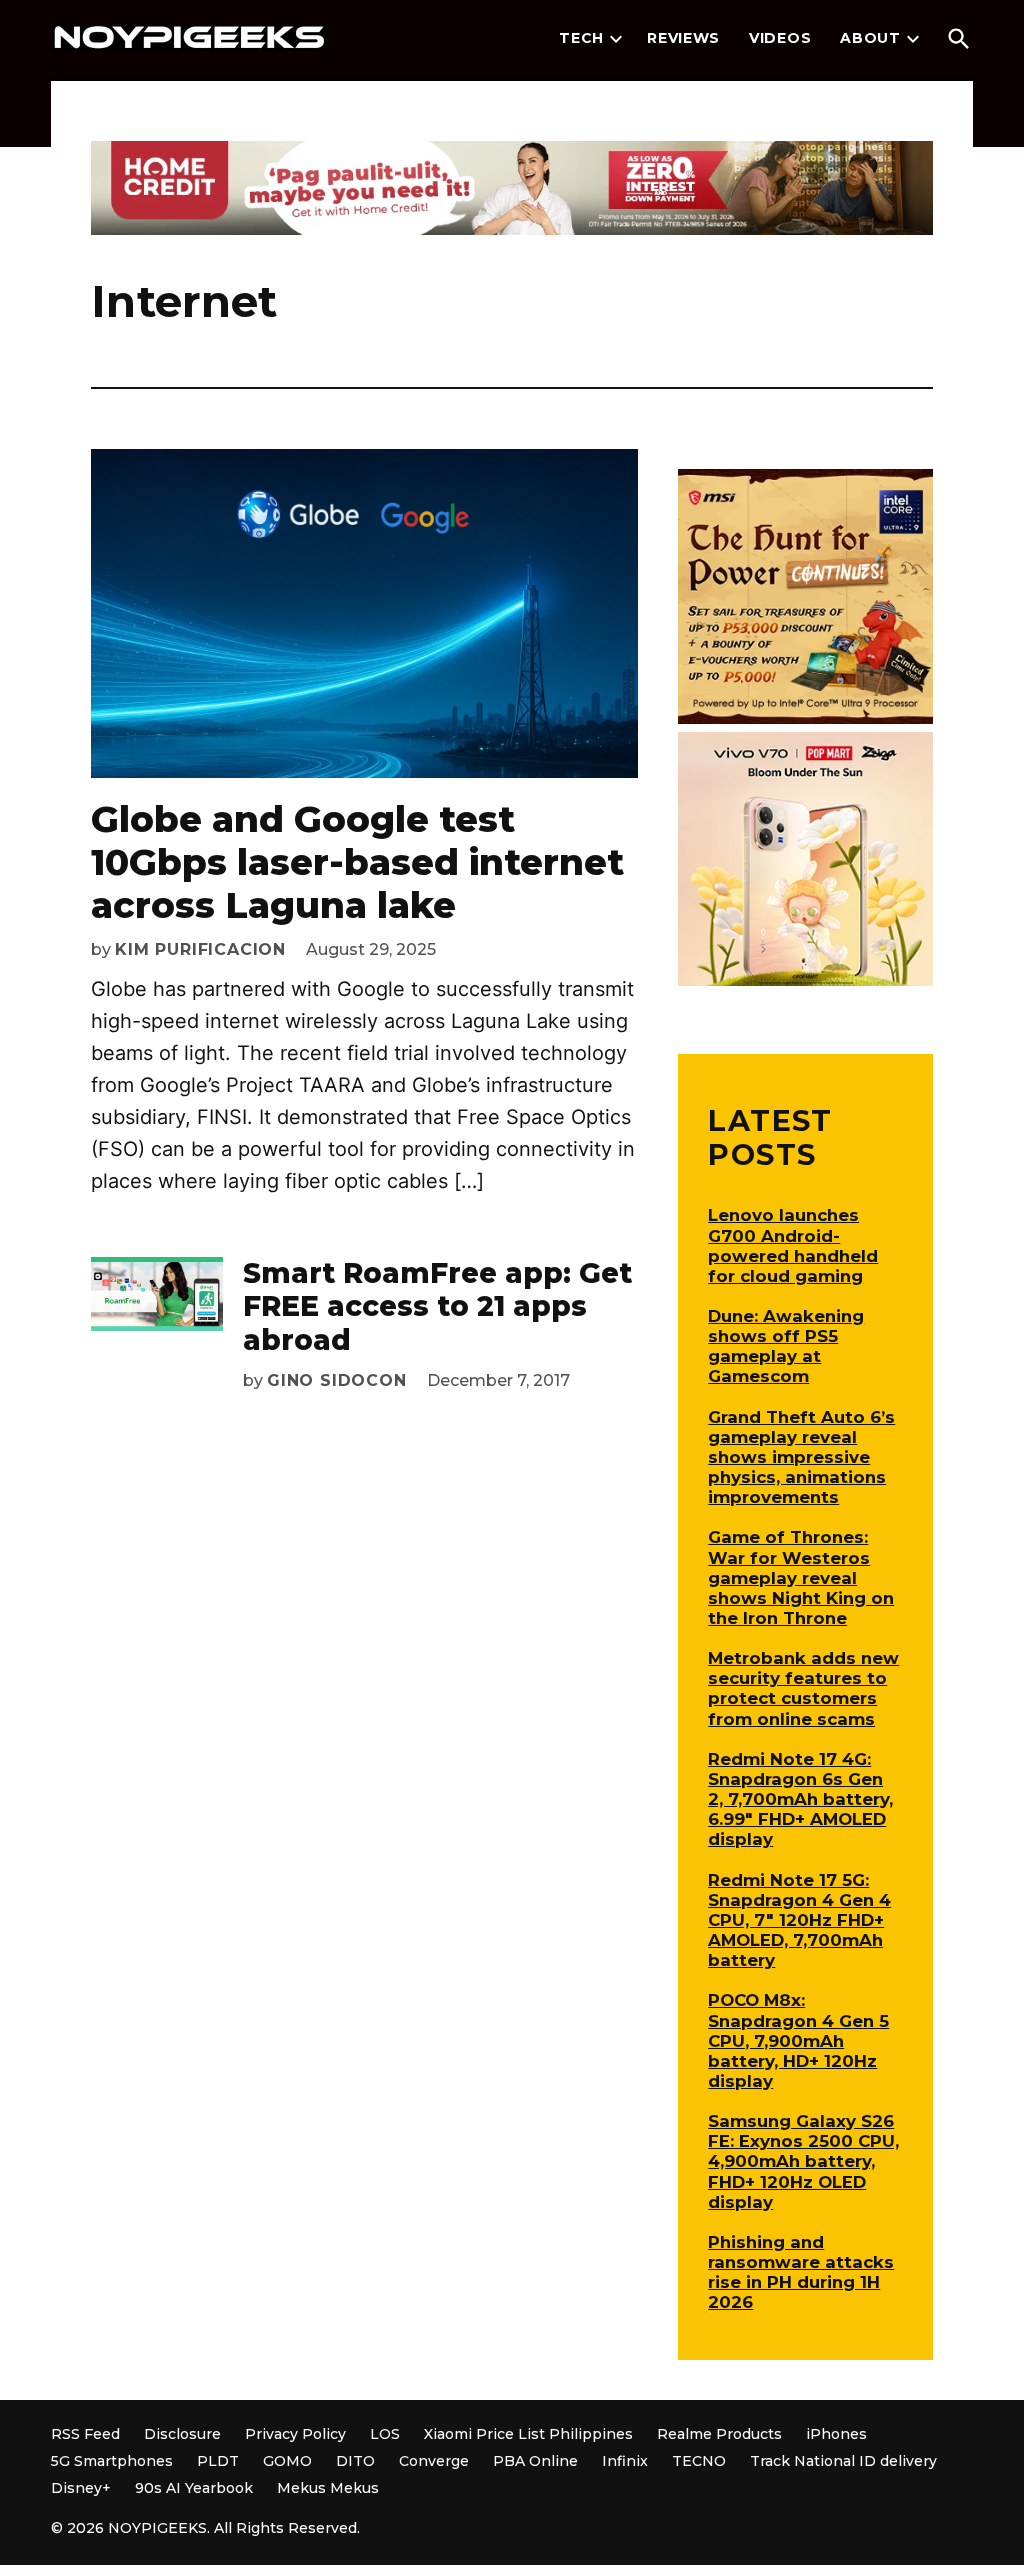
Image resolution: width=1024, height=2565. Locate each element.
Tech (581, 38)
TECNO (699, 2461)
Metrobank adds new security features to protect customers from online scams (803, 1688)
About (870, 38)
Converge (434, 2461)
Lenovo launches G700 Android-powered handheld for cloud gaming (793, 1245)
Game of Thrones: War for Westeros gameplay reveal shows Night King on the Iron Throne (801, 1577)
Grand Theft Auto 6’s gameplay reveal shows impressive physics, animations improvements (801, 1457)
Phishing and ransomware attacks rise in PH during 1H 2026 (801, 2272)
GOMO (287, 2461)
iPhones (836, 2434)
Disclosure (182, 2434)
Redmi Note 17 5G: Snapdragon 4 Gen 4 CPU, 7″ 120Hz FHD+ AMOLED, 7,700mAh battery (799, 1920)
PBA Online (535, 2461)
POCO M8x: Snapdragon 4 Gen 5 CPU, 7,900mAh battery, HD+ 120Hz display (798, 2040)
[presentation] (616, 39)
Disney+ (81, 2488)
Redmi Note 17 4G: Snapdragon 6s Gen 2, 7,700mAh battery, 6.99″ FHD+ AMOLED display (800, 1799)
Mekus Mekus (328, 2488)
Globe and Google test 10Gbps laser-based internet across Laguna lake (357, 862)
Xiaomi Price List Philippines (528, 2434)
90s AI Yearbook (194, 2488)
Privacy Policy (295, 2434)
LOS (385, 2434)
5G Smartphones (112, 2461)
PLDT (218, 2461)
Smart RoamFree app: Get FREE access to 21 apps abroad (437, 1306)
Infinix (625, 2461)
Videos (780, 38)
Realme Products (719, 2434)
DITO (355, 2461)
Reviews (683, 38)
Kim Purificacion (200, 949)
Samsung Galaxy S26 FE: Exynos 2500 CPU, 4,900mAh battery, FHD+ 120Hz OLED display (803, 2161)
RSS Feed (85, 2434)
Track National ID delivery (843, 2461)
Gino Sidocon (337, 1380)
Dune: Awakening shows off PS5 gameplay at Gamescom (786, 1346)
